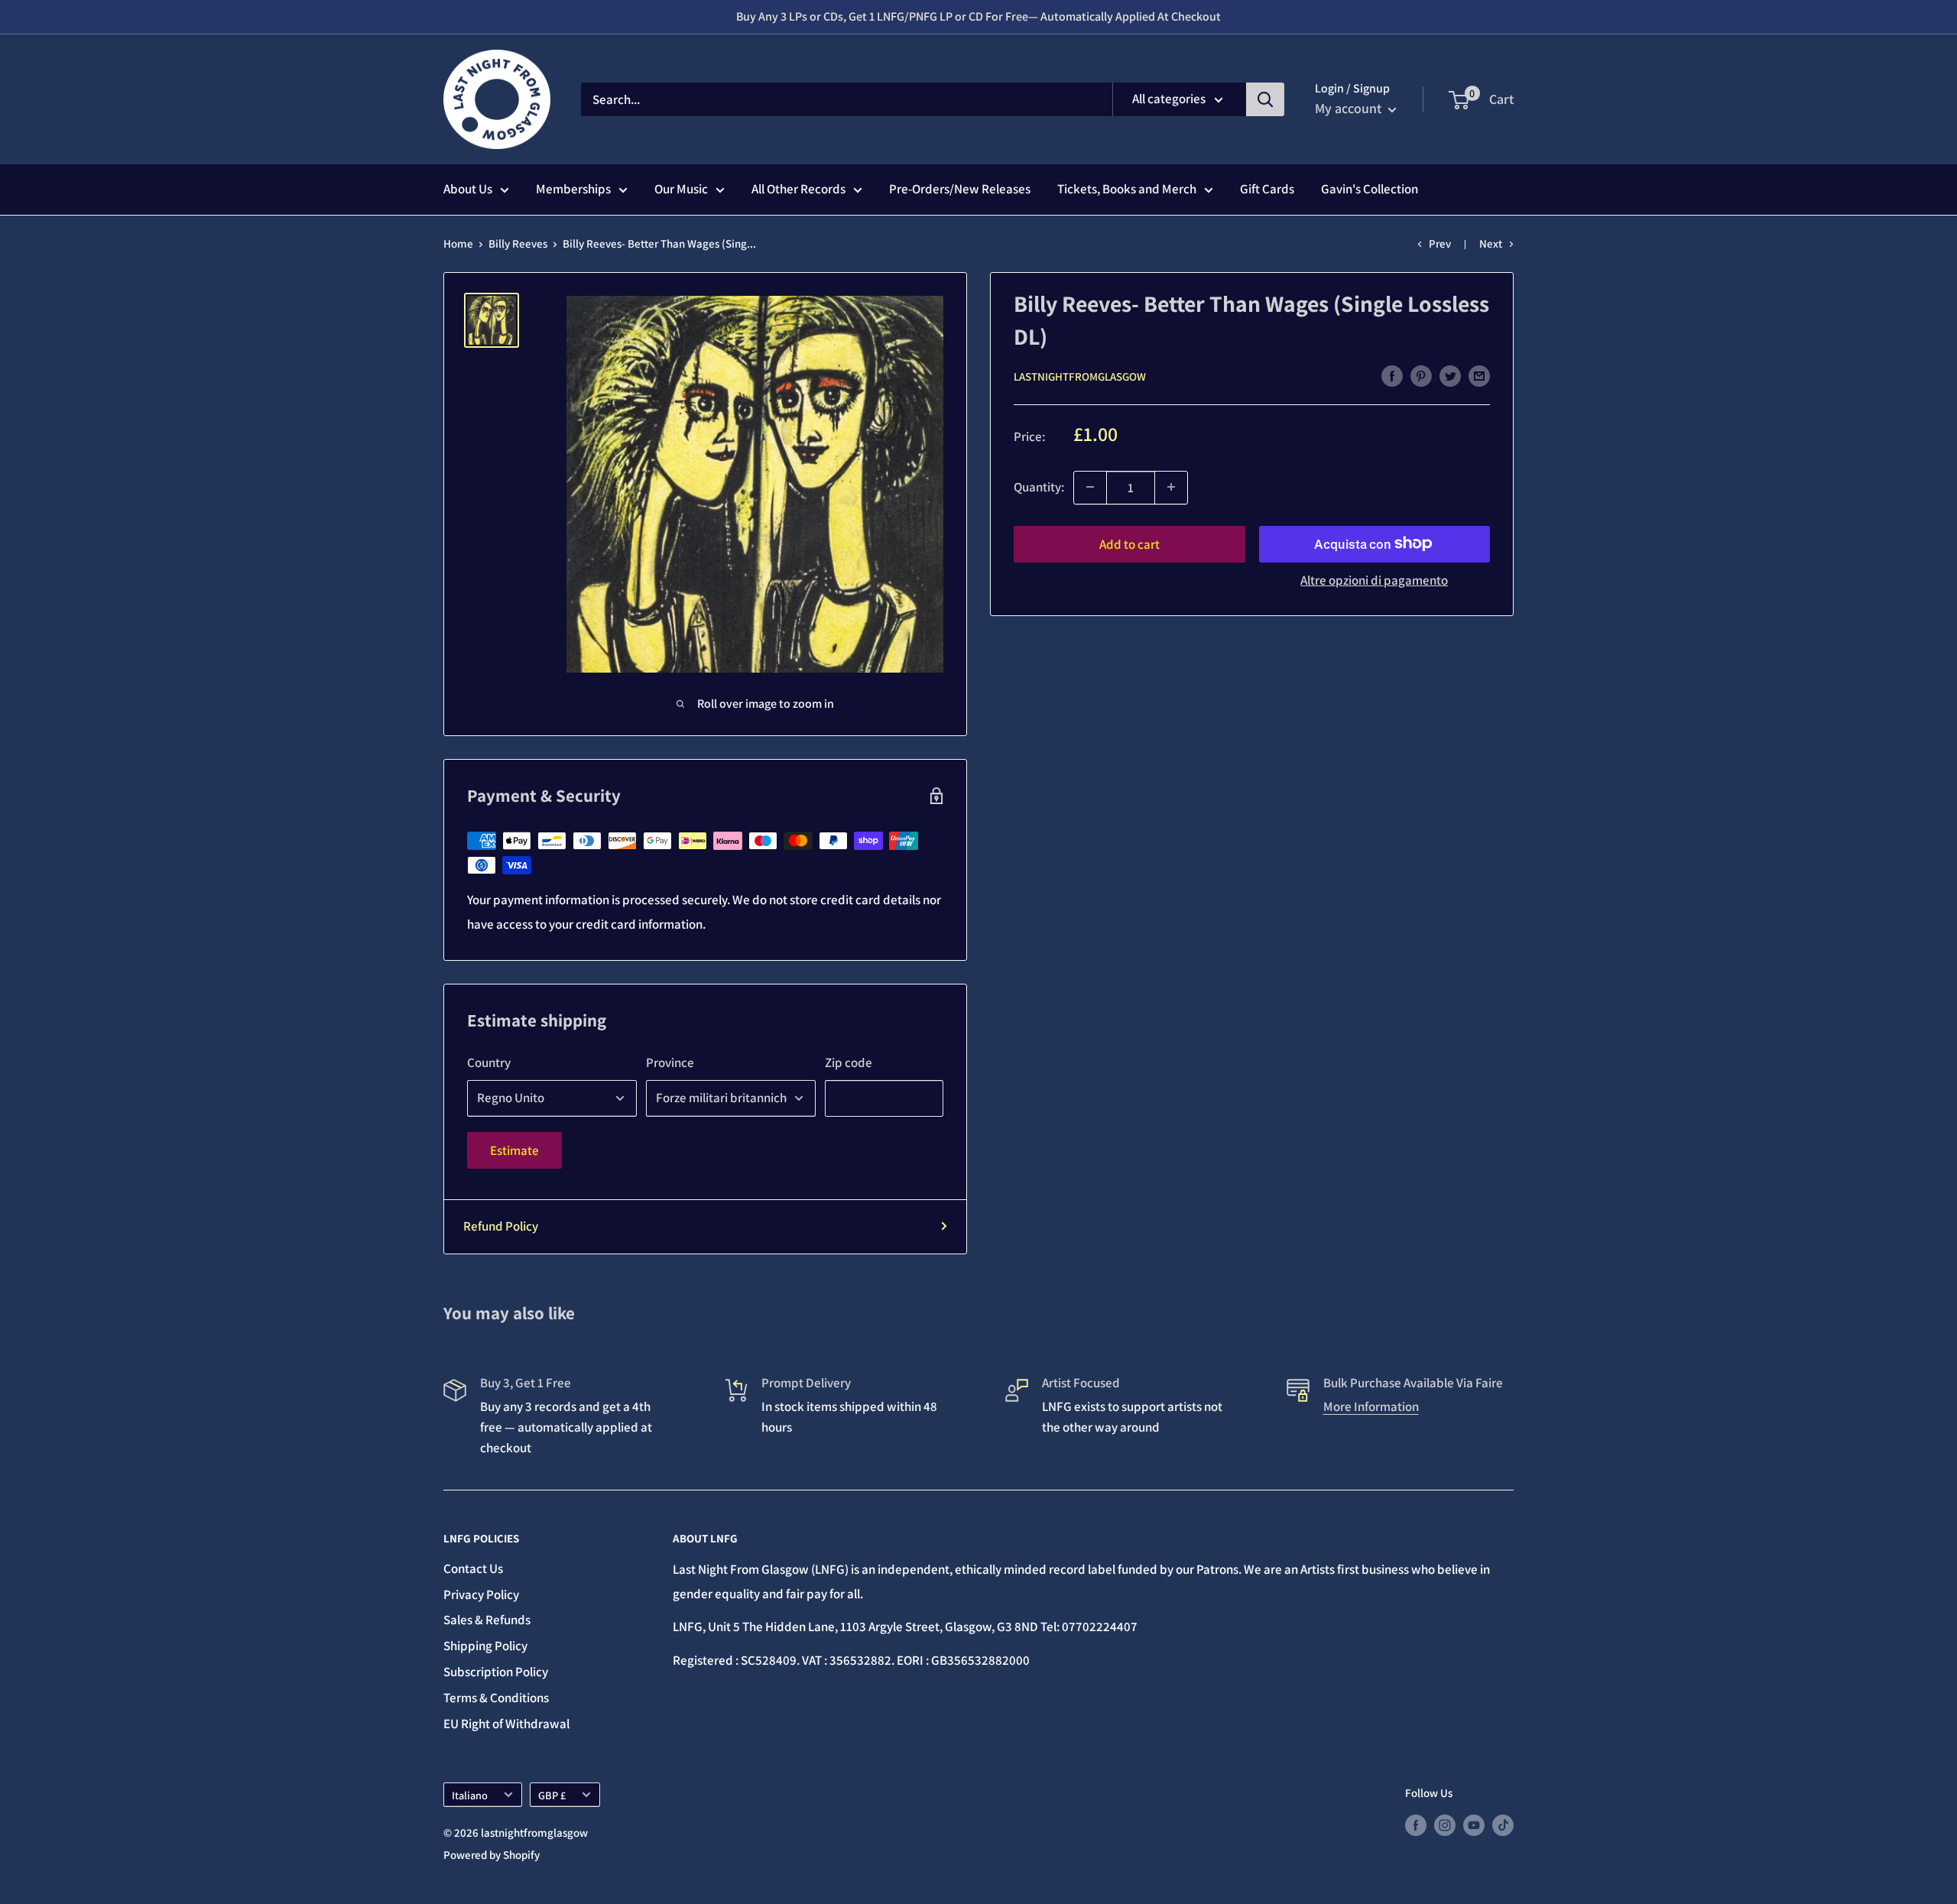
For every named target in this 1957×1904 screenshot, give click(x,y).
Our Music (681, 189)
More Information (1371, 1406)
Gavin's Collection (1370, 189)
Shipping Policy (485, 1646)
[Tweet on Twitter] (1450, 375)
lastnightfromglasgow (1080, 376)
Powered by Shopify (492, 1855)
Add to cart (1129, 543)
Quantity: (1039, 486)
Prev (1440, 243)
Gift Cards (1267, 189)
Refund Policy (501, 1226)
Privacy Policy (481, 1594)
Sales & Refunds (487, 1620)
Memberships (573, 189)
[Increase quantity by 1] (1171, 487)
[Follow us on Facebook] (1416, 1825)
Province (670, 1062)
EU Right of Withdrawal (506, 1724)
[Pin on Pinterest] (1421, 375)
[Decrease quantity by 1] (1090, 487)
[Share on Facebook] (1392, 375)
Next (1491, 243)
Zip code (849, 1062)
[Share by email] (1479, 375)
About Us (468, 189)
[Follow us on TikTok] (1503, 1825)
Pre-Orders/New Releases (960, 189)
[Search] (1265, 99)
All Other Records (798, 189)
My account (1350, 108)
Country (489, 1062)
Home (458, 243)
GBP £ (552, 1795)
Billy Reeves (518, 243)
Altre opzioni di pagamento (1374, 579)
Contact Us (473, 1568)
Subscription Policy (496, 1672)
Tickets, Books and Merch (1127, 189)
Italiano (470, 1795)
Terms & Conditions (496, 1698)
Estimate (514, 1150)
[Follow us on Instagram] (1445, 1825)
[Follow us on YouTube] (1474, 1825)
